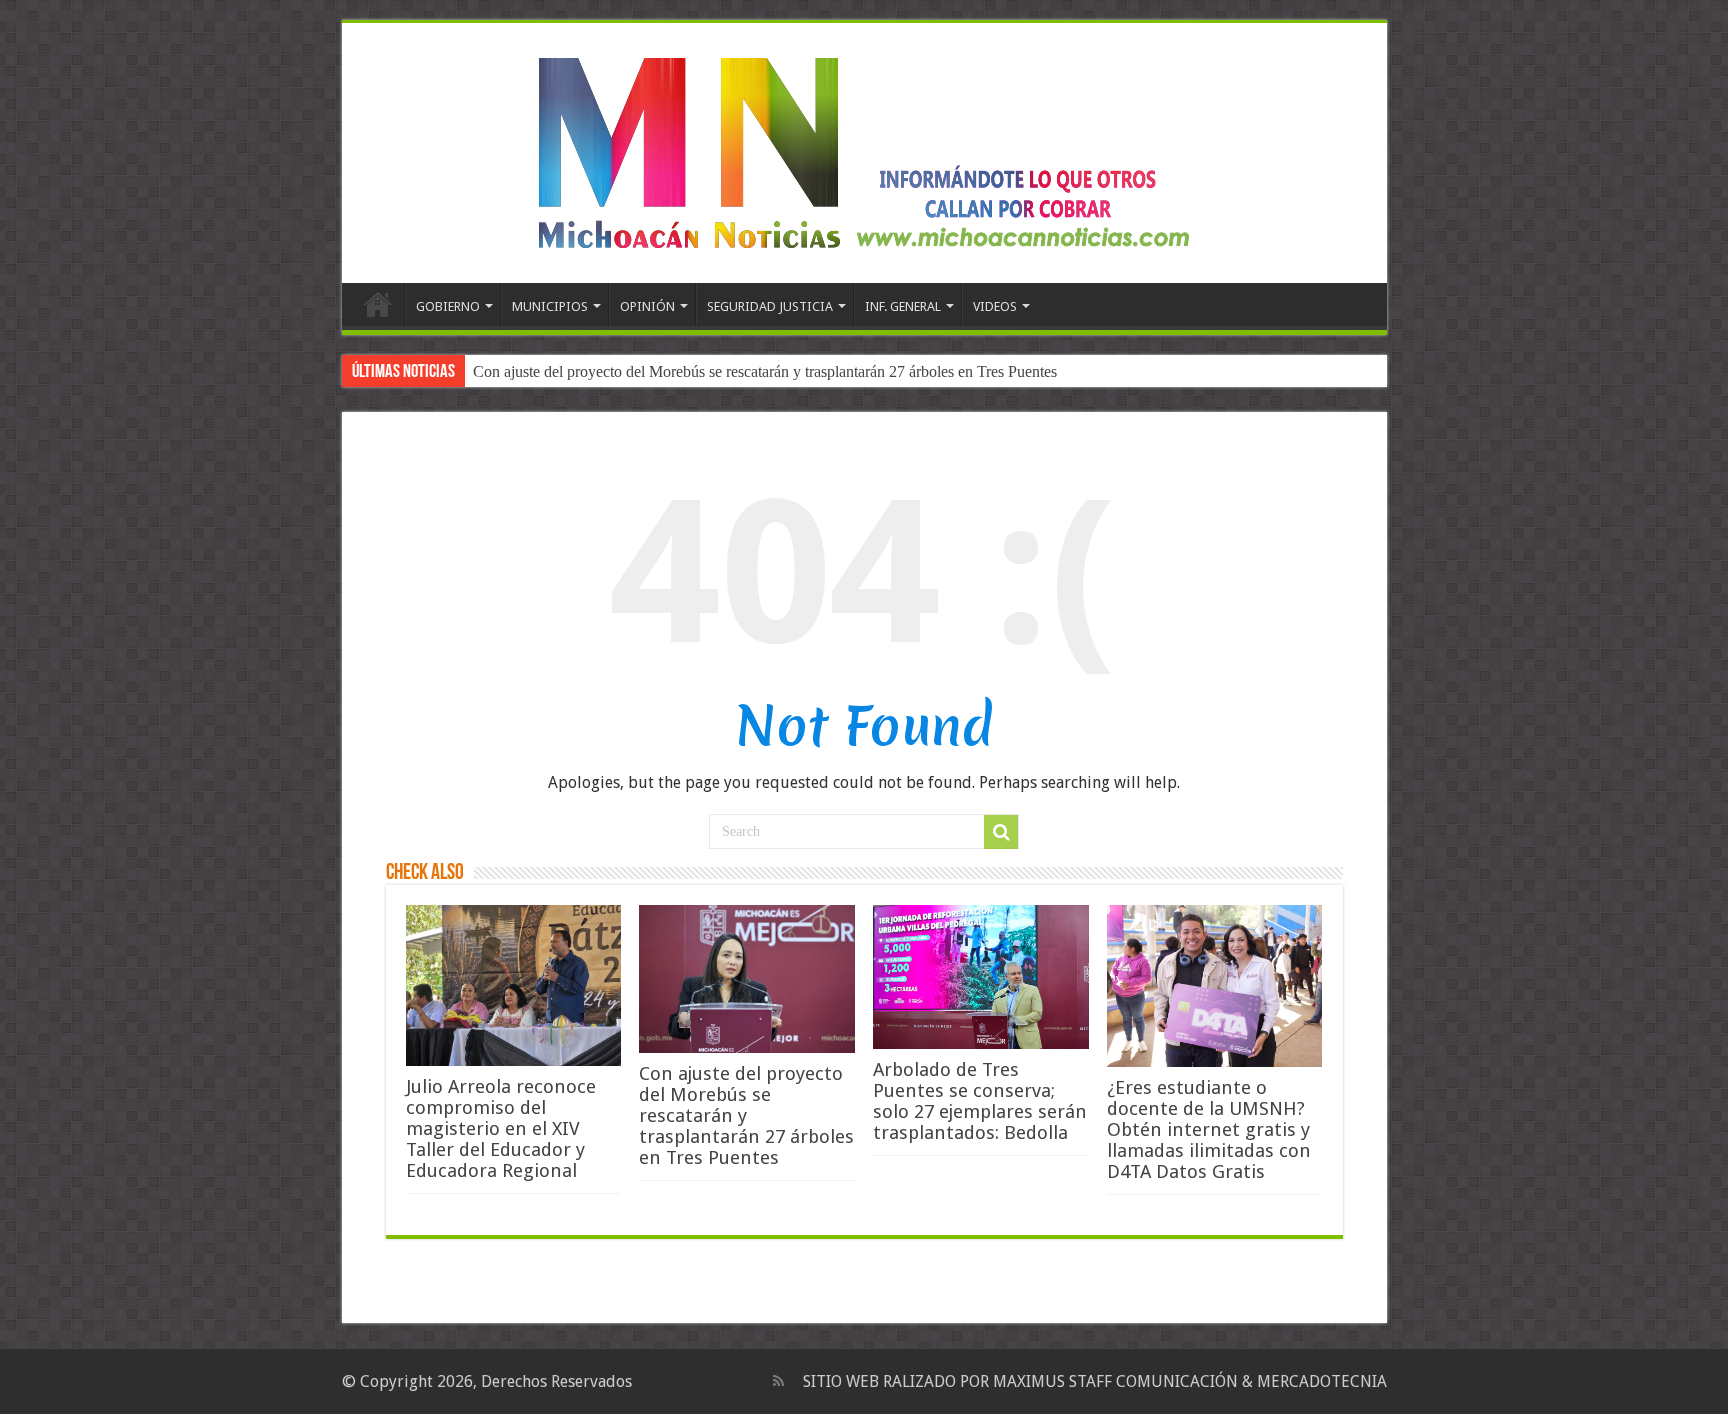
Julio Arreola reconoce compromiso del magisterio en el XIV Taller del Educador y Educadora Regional (501, 1128)
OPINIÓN (647, 306)
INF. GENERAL (903, 306)
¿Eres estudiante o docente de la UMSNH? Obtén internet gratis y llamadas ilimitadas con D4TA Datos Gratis (1209, 1129)
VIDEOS (995, 306)
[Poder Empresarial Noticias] (864, 149)
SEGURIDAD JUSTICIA (770, 306)
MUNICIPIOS (550, 306)
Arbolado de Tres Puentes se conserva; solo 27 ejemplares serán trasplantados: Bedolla (980, 1101)
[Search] (1001, 832)
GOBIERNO (448, 306)
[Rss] (778, 1381)
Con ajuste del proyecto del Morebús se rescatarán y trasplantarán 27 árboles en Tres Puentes (765, 371)
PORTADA (378, 304)
